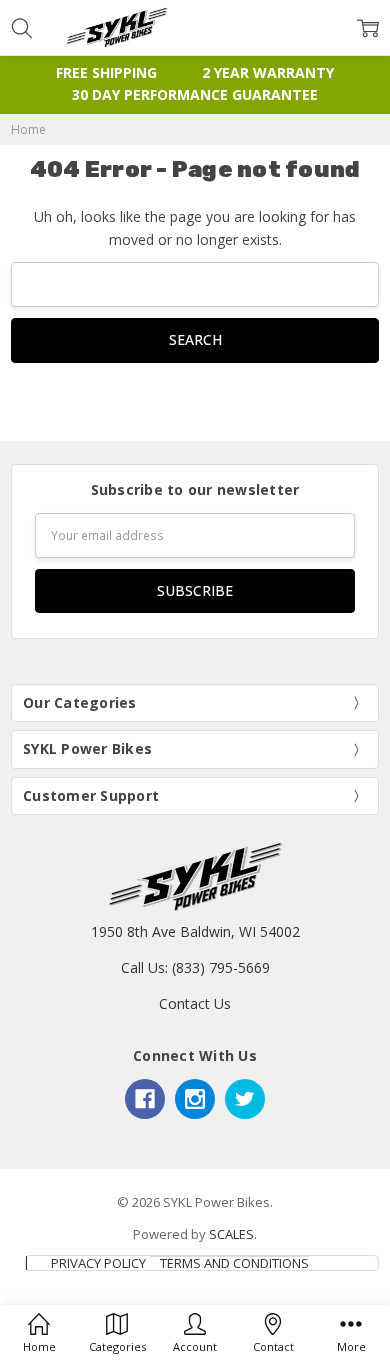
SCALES (231, 1234)
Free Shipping (106, 72)
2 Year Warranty (268, 72)
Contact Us (195, 1003)
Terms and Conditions (234, 1263)
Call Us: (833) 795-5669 (195, 967)
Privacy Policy (98, 1263)
